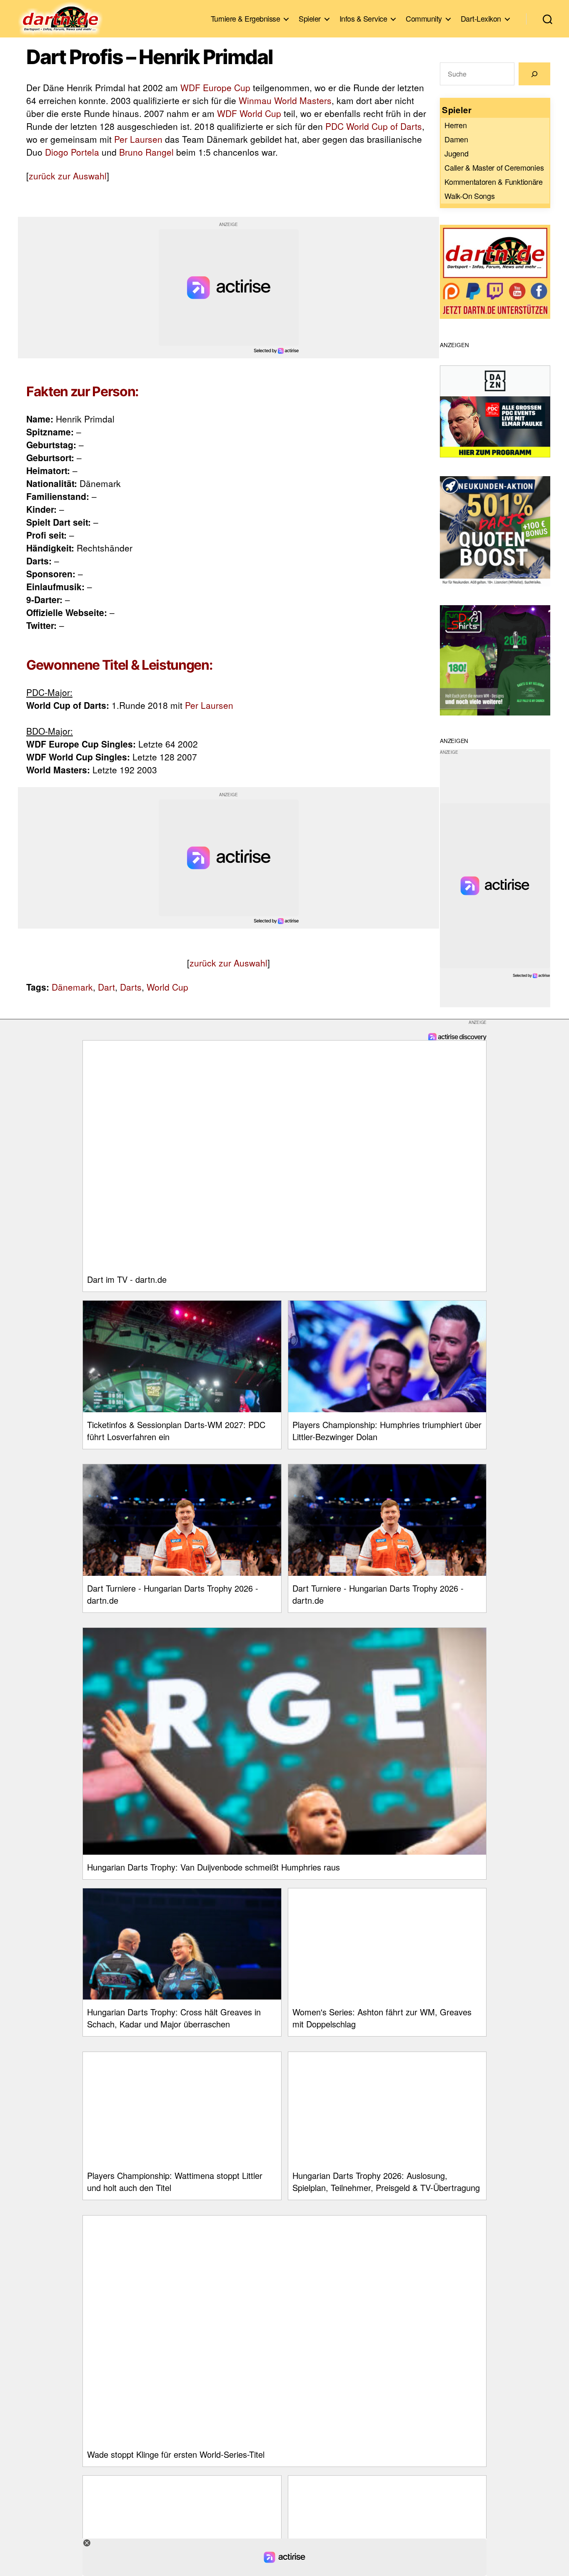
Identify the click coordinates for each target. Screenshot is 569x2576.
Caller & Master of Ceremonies (494, 167)
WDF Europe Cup (215, 87)
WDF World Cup (249, 113)
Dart (106, 987)
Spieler (310, 19)
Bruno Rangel (146, 152)
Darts (131, 987)
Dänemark (72, 987)
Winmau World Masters (285, 100)
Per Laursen (138, 139)
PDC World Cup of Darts (374, 126)
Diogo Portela (72, 152)
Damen (456, 139)
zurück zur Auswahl (68, 176)
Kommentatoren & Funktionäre (494, 181)
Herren (455, 125)
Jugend (456, 153)
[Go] (534, 74)
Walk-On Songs (470, 196)
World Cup (167, 987)
